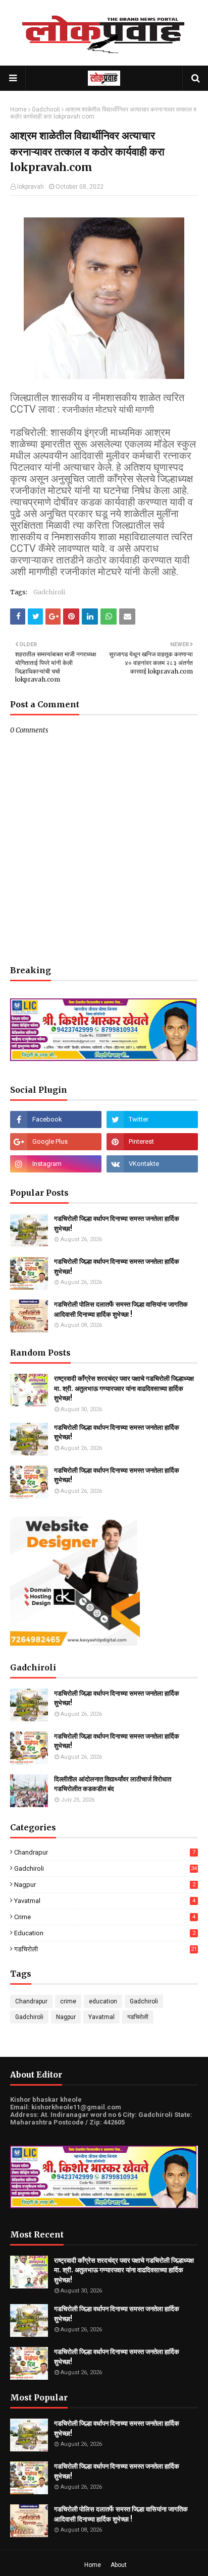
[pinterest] (152, 1142)
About (119, 2565)
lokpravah (31, 187)
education (105, 1933)
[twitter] (152, 1119)
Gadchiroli (46, 109)
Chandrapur (105, 1852)
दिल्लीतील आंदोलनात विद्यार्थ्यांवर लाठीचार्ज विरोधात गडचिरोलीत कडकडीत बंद (113, 1784)
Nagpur (105, 1885)
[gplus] (56, 1142)
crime (105, 1917)
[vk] (152, 1164)
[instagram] (56, 1164)
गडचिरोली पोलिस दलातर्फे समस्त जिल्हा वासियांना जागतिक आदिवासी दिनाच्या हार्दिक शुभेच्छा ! (121, 1309)
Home (18, 109)
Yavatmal (105, 1901)
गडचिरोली (106, 1949)
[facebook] (56, 1119)
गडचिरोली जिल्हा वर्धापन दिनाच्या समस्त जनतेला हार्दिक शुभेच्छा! (117, 1224)
